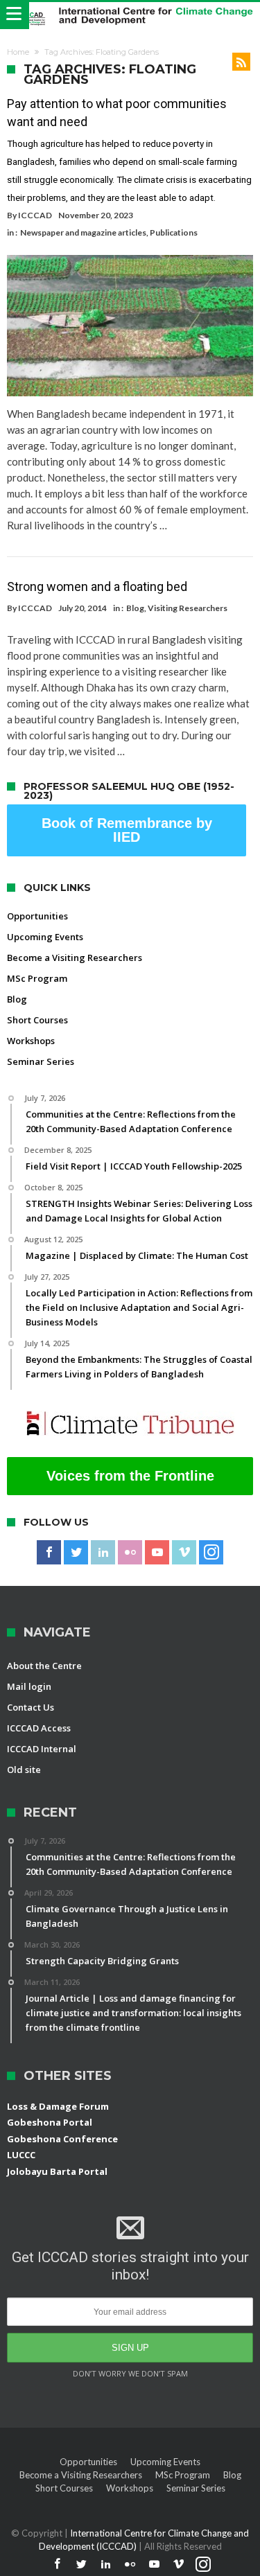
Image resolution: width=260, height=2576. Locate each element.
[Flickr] (130, 1553)
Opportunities (37, 916)
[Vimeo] (184, 1553)
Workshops (31, 1041)
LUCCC (21, 2155)
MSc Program (37, 978)
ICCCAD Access (39, 1728)
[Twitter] (76, 1553)
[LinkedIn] (103, 1553)
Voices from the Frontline (130, 1476)
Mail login (29, 1686)
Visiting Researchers (188, 608)
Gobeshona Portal (50, 2122)
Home (18, 52)
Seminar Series (41, 1061)
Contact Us (31, 1707)
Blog (135, 608)
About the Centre (44, 1666)
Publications (174, 232)
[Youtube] (157, 1553)
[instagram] (211, 1553)
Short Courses (37, 1020)
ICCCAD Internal (42, 1749)
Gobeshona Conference (62, 2139)
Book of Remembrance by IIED (127, 830)
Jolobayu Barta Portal (57, 2171)
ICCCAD (35, 215)
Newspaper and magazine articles (83, 232)
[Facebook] (49, 1553)
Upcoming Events (45, 937)
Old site (24, 1770)
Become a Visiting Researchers (75, 958)
